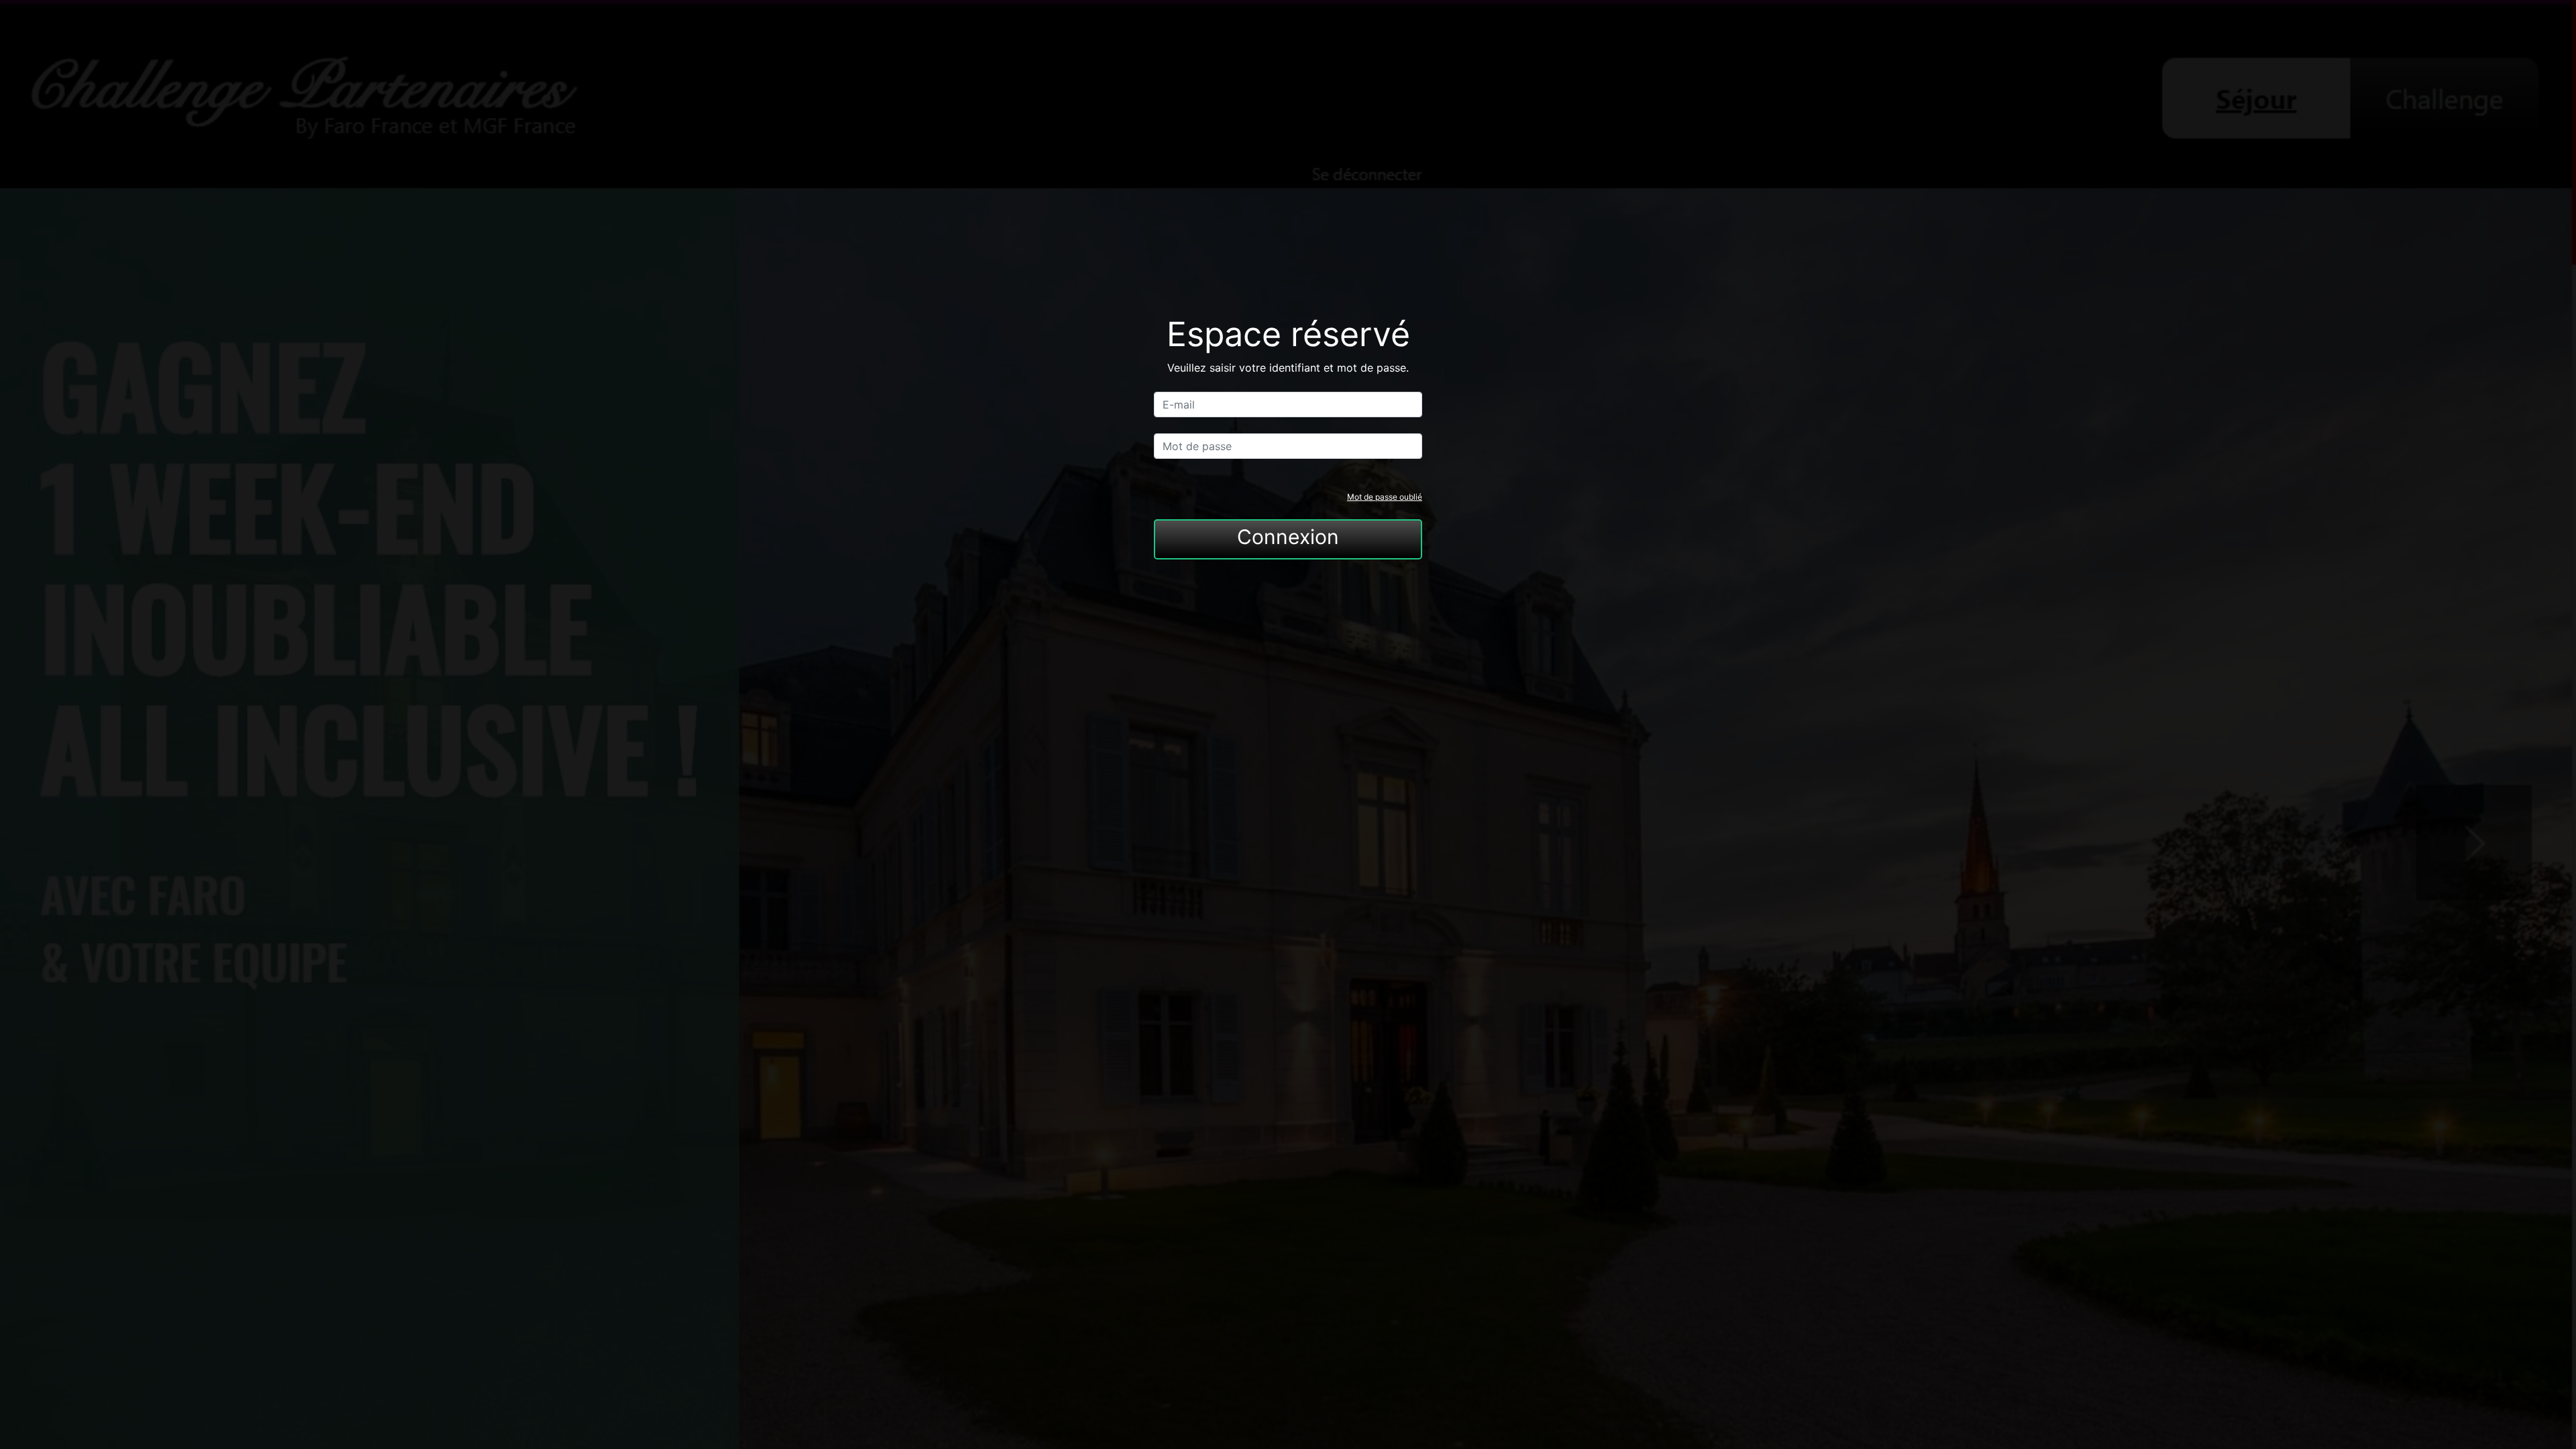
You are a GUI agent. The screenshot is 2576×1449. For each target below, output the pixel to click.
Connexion (1288, 537)
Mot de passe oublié (1385, 497)
